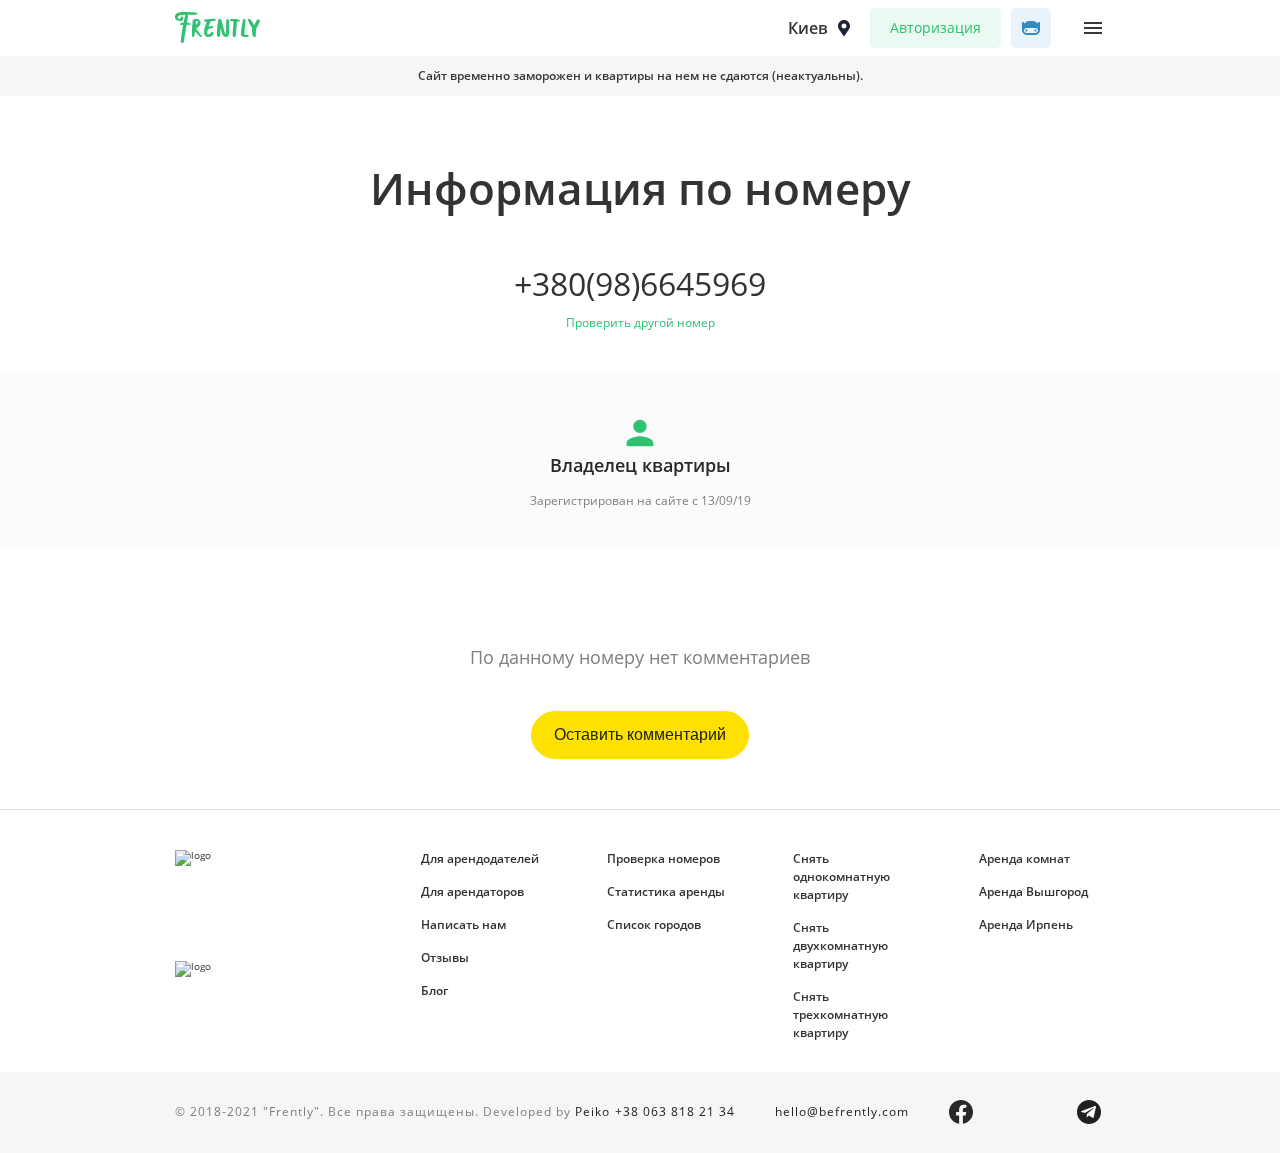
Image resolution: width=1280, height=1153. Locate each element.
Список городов (654, 924)
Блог (434, 990)
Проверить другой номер (640, 322)
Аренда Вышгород (1033, 891)
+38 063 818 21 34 (675, 1111)
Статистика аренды (666, 891)
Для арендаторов (472, 891)
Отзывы (445, 957)
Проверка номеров (663, 858)
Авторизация (935, 27)
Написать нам (463, 924)
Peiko (592, 1111)
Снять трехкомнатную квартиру (840, 1014)
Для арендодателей (480, 858)
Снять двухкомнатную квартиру (840, 945)
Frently (218, 31)
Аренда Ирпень (1026, 924)
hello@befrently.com (842, 1111)
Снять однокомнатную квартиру (841, 876)
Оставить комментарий (640, 734)
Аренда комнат (1024, 858)
